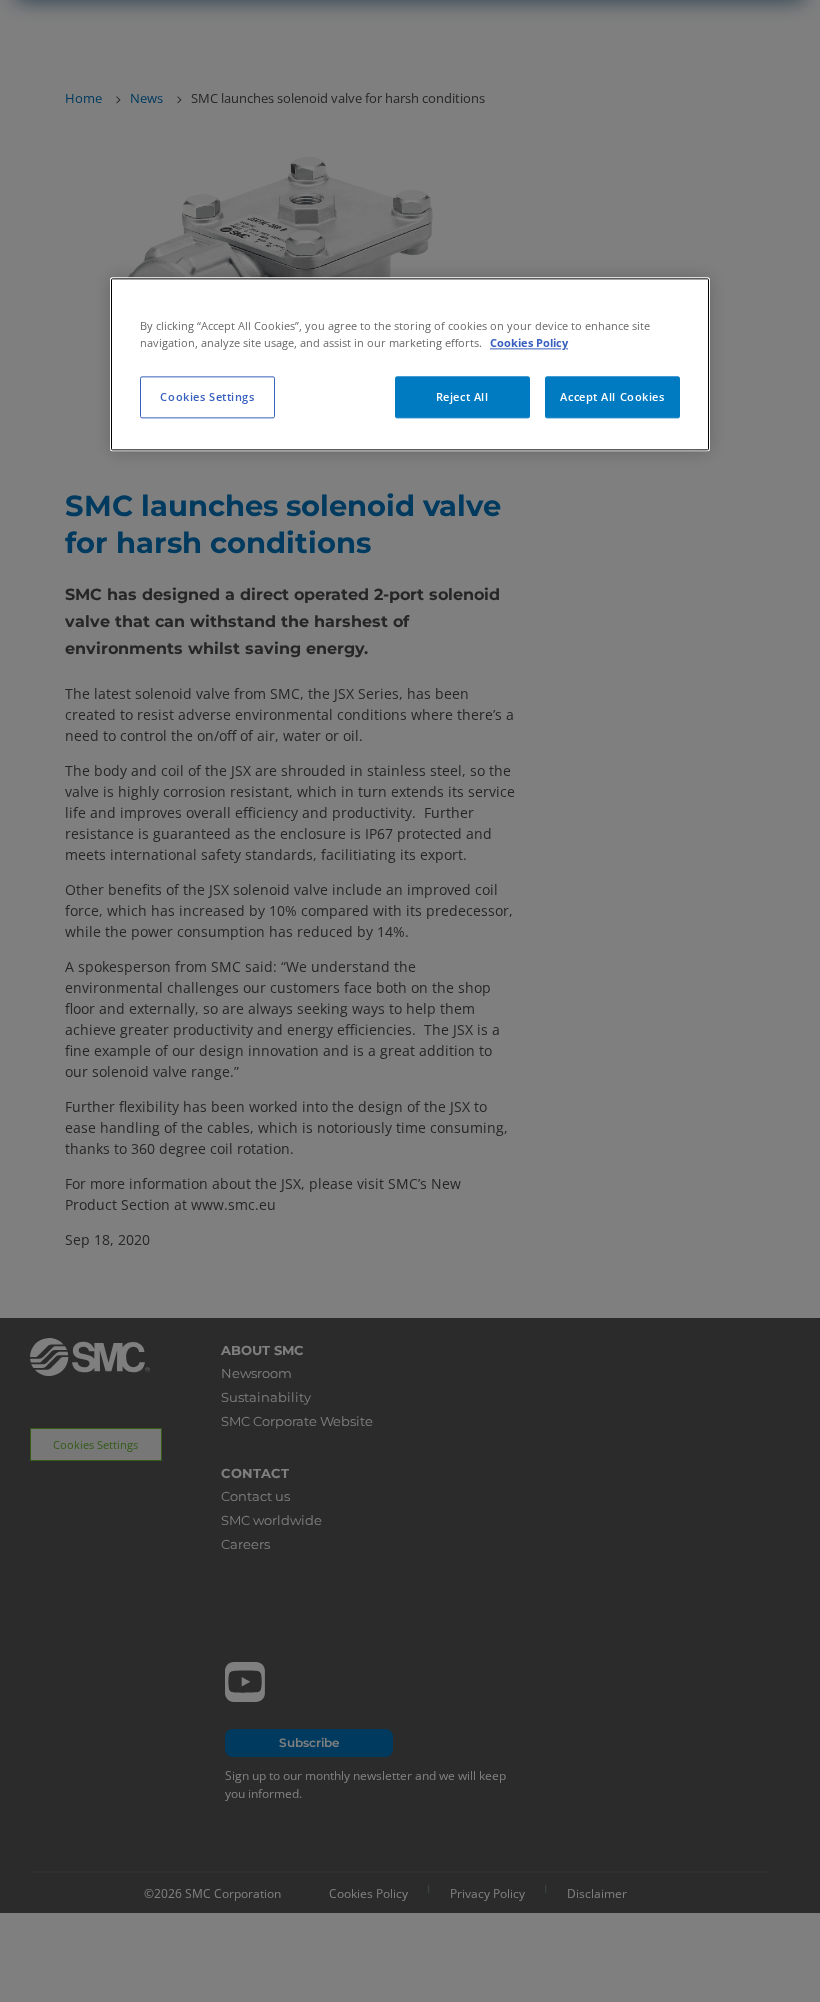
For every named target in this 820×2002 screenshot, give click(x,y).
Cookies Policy (529, 343)
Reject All (462, 397)
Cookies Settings (207, 397)
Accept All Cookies (612, 397)
